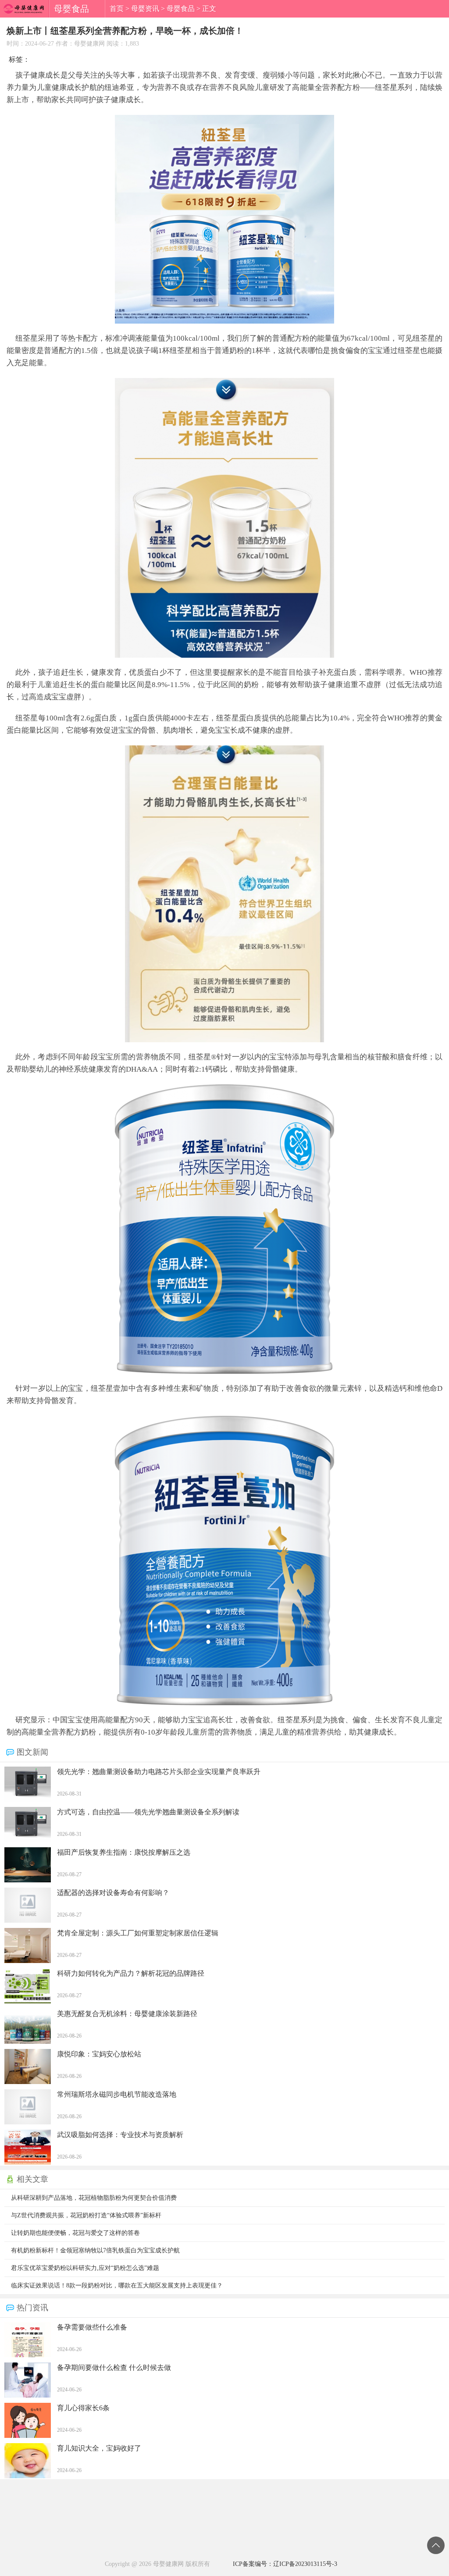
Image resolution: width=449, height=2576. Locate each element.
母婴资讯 (145, 9)
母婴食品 (181, 9)
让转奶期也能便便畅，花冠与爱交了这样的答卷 (75, 2233)
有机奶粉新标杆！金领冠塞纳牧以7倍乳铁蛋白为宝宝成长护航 (95, 2250)
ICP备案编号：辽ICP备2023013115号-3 (285, 2564)
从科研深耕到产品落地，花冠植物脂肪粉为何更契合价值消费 (94, 2198)
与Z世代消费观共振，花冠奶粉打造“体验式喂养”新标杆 (86, 2215)
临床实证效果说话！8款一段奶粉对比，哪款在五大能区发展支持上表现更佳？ (117, 2286)
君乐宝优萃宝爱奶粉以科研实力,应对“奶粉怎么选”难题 (85, 2268)
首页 (117, 9)
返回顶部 (436, 2545)
